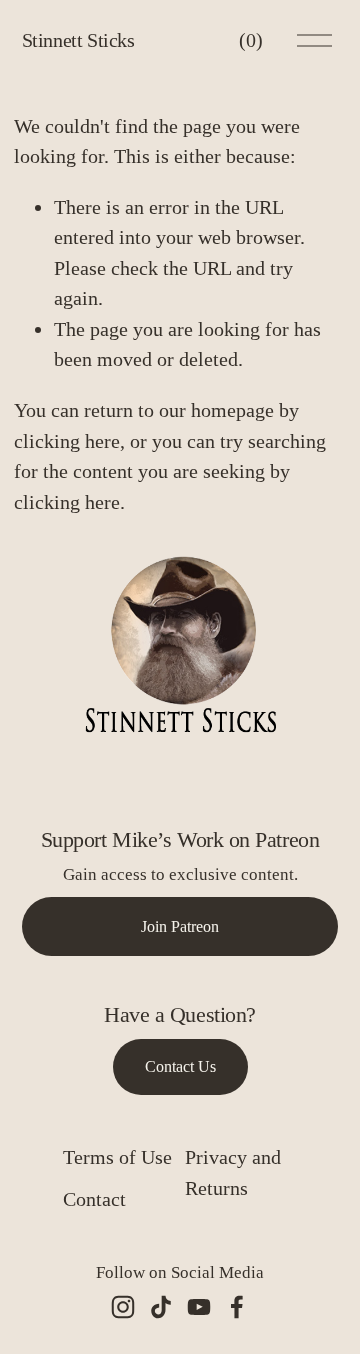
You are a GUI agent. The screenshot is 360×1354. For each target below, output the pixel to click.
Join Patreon (180, 926)
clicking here (67, 441)
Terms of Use (117, 1157)
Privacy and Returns (233, 1172)
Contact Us (180, 1066)
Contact (94, 1199)
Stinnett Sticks (78, 40)
